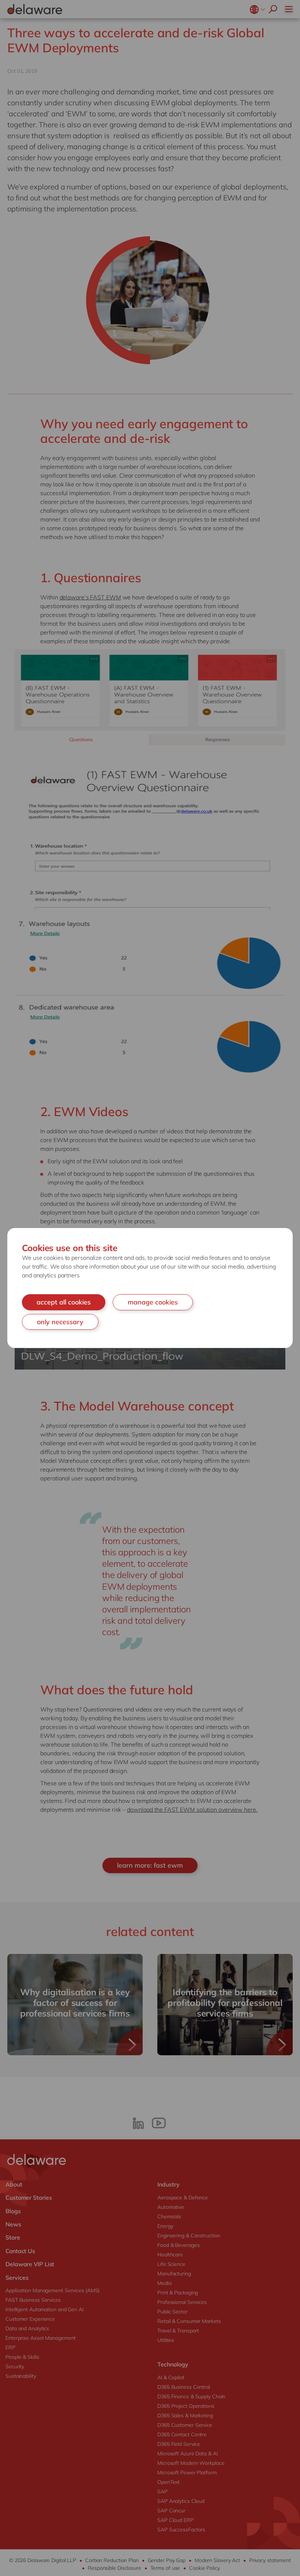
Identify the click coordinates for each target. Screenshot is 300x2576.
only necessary (60, 1322)
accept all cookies (64, 1302)
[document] (150, 1288)
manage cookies (153, 1302)
